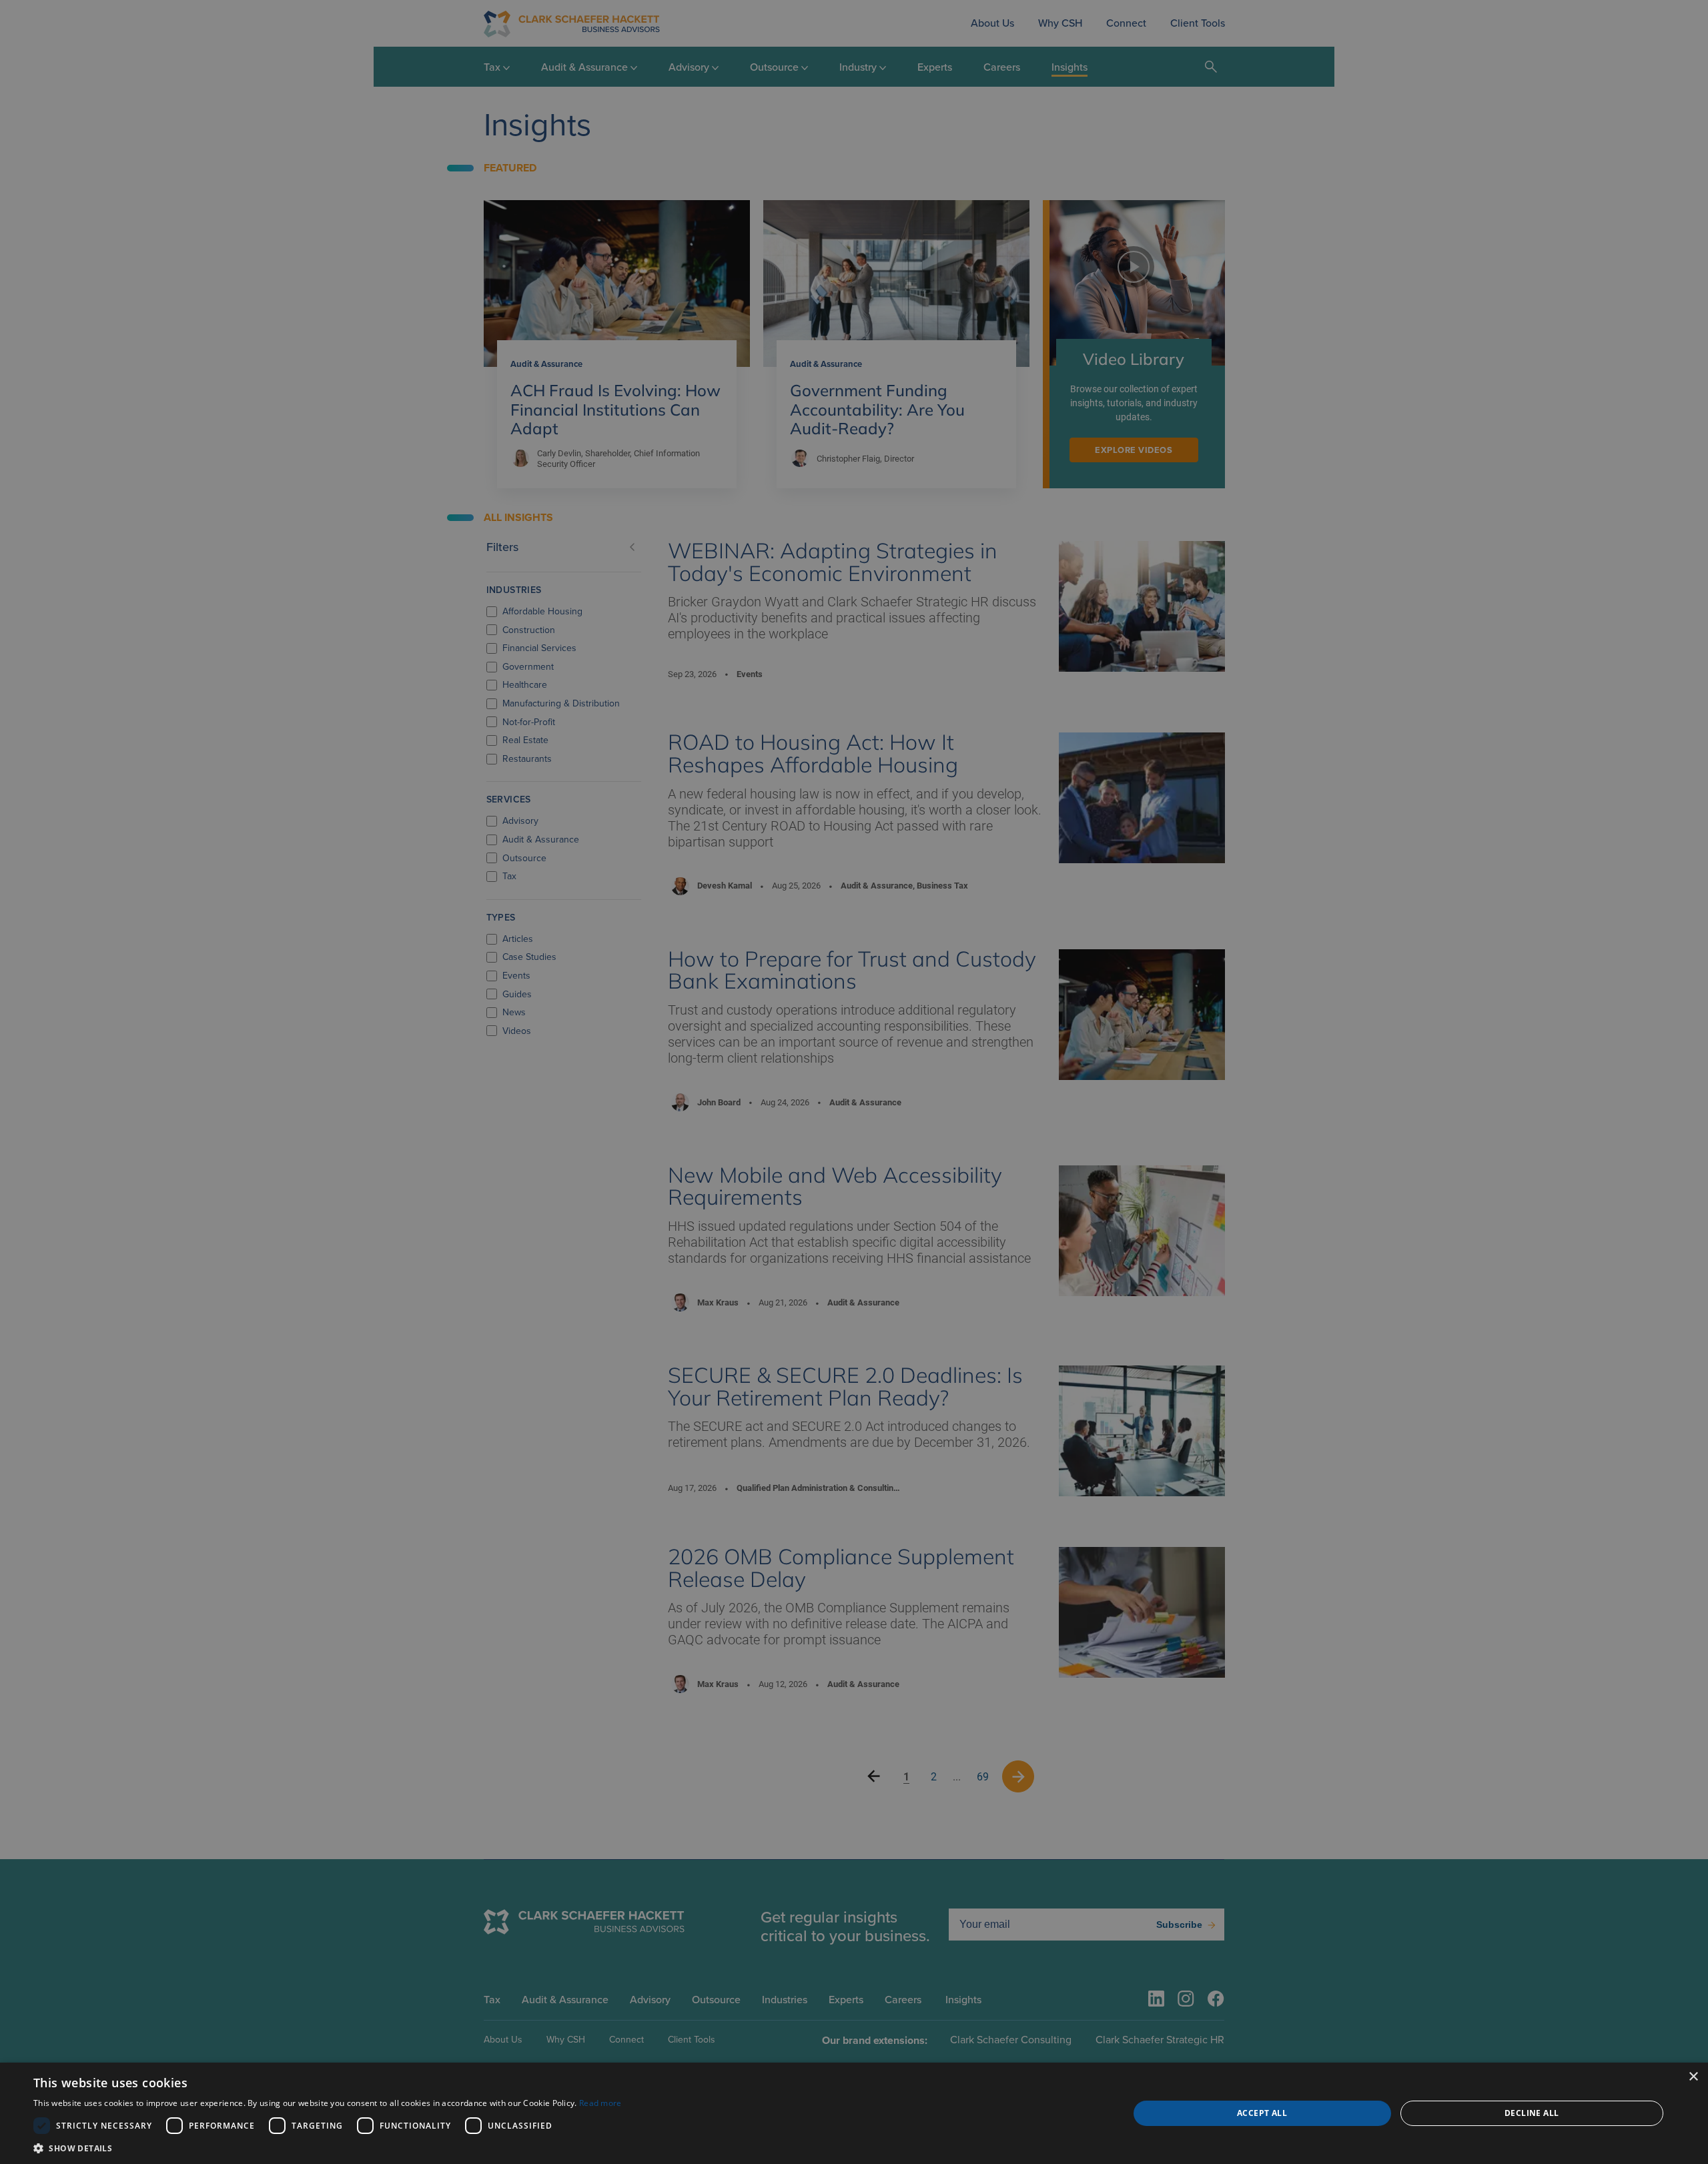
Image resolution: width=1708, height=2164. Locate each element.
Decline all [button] (1532, 2113)
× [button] (1693, 2077)
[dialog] (854, 2113)
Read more (600, 2103)
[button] (328, 2148)
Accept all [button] (1262, 2113)
